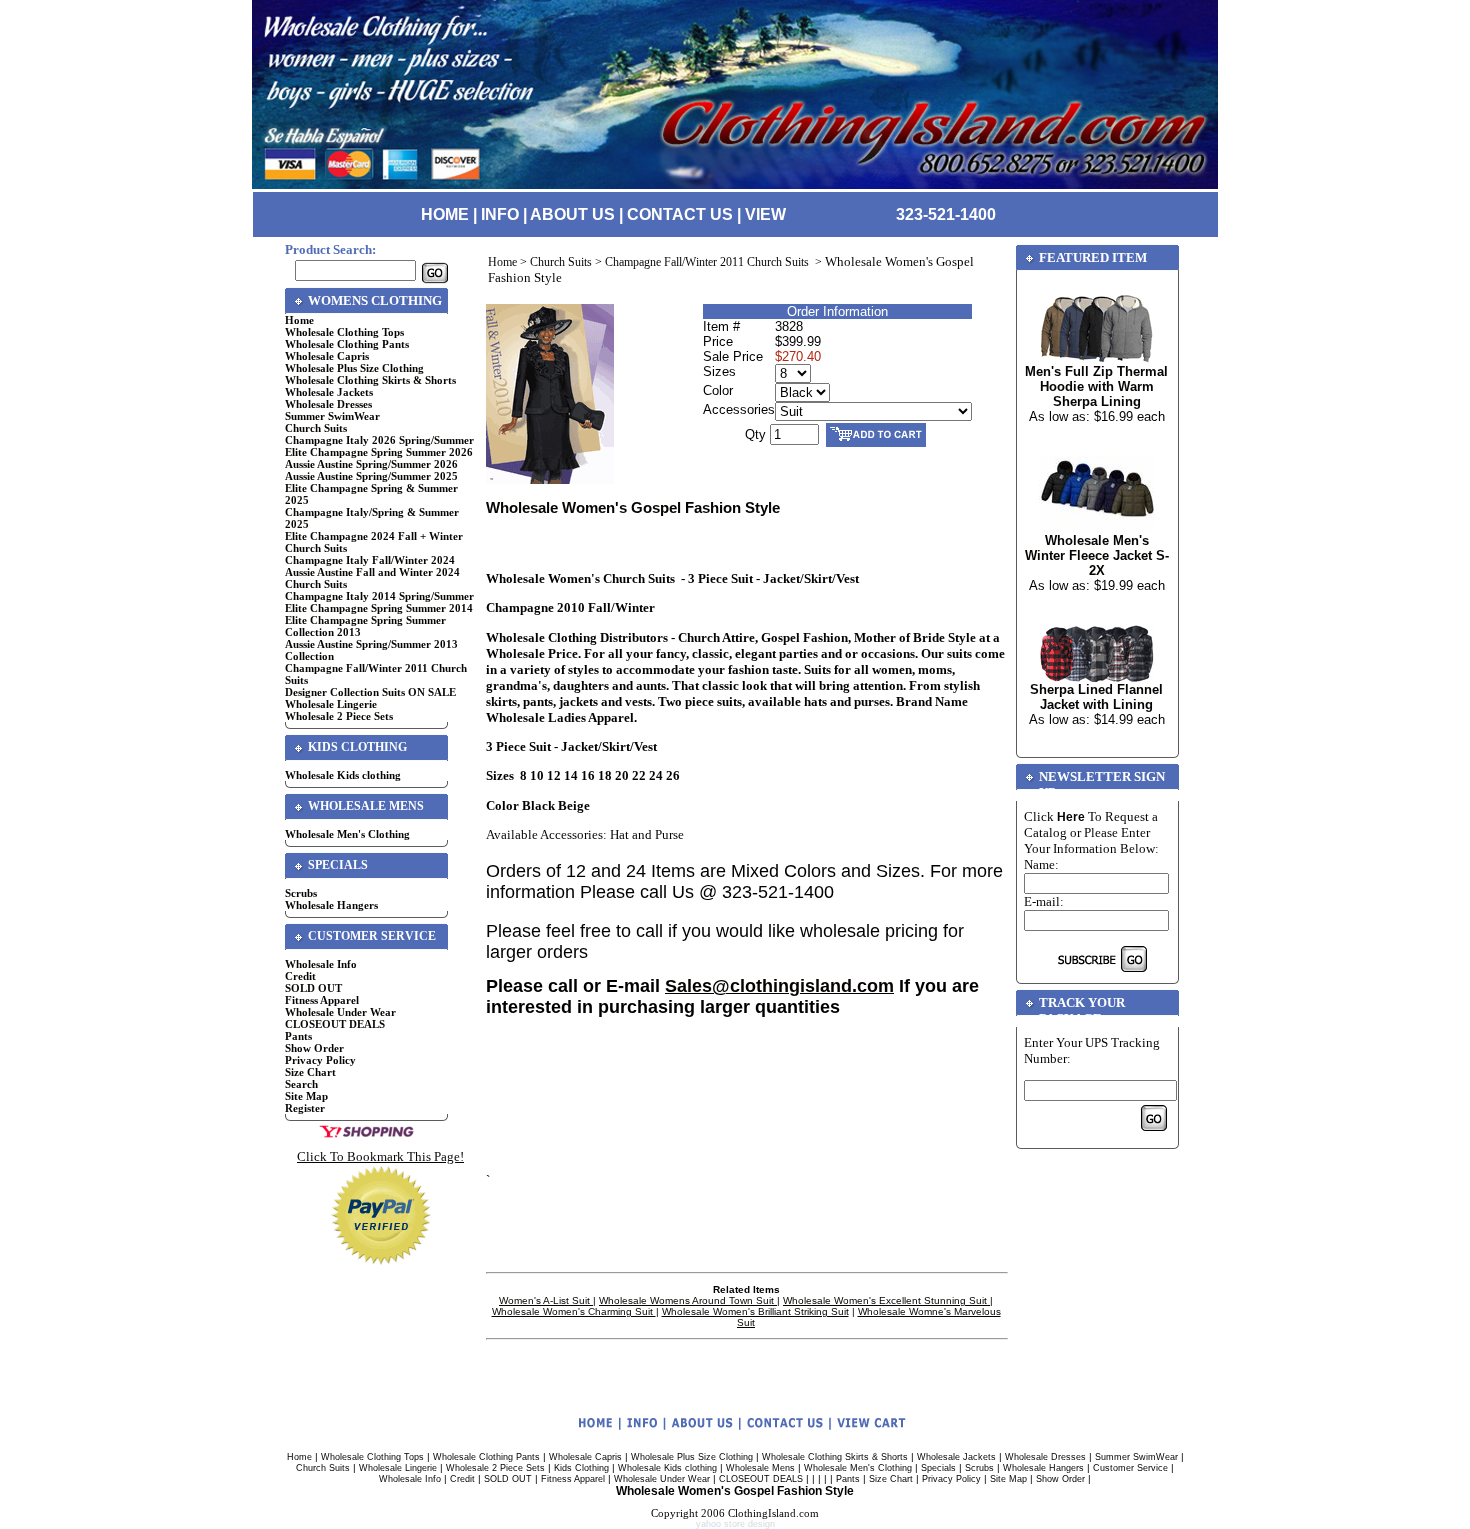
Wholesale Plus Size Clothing (354, 368)
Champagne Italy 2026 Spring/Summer (379, 440)
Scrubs (301, 893)
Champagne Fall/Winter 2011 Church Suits (708, 262)
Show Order (314, 1048)
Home (299, 320)
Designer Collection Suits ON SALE (370, 692)
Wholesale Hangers (331, 905)
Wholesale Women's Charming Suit (574, 1311)
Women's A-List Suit (546, 1300)
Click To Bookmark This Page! (380, 1156)
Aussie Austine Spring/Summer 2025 (371, 476)
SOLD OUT (313, 988)
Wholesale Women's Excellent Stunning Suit (886, 1300)
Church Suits (316, 428)
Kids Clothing (581, 1468)
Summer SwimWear (332, 416)
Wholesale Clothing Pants (347, 344)
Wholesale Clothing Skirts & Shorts (370, 380)
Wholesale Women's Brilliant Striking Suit (755, 1311)
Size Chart (310, 1072)
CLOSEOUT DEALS (335, 1024)
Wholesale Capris (327, 356)
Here (1071, 817)
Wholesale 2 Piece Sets (339, 716)
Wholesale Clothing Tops (344, 332)
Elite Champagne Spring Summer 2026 (379, 452)
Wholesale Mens (760, 1468)
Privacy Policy (320, 1060)
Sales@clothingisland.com (779, 986)
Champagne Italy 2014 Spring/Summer (379, 596)
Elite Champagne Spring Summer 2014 (379, 608)
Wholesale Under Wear (340, 1012)
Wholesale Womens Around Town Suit (688, 1300)
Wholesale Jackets (329, 392)
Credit (300, 976)
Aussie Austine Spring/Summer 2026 (371, 464)
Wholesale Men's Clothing (347, 834)
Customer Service (1130, 1468)
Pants (298, 1036)
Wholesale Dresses (328, 404)
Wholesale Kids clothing (343, 775)
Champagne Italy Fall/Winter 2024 (370, 560)
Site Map (306, 1096)
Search (301, 1084)
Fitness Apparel (322, 1000)
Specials (938, 1468)
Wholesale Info (321, 964)
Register (305, 1108)
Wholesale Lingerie (331, 704)
